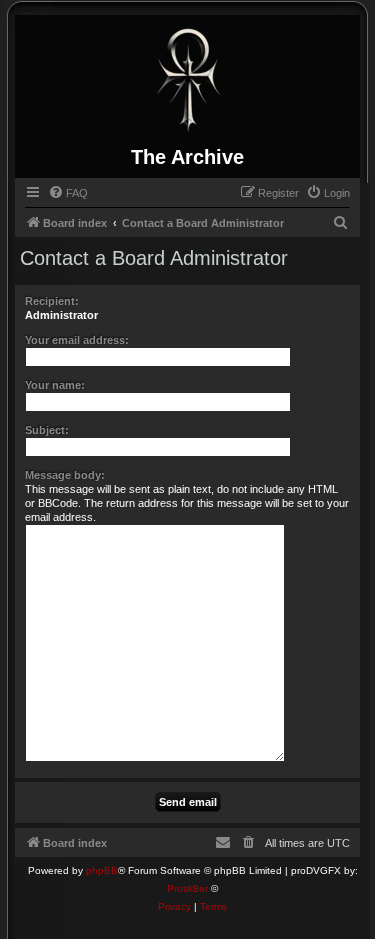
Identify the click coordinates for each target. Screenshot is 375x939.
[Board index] (188, 80)
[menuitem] (68, 193)
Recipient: (52, 301)
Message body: (65, 475)
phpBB (102, 870)
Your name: (55, 385)
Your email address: (77, 340)
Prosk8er (187, 888)
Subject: (47, 430)
